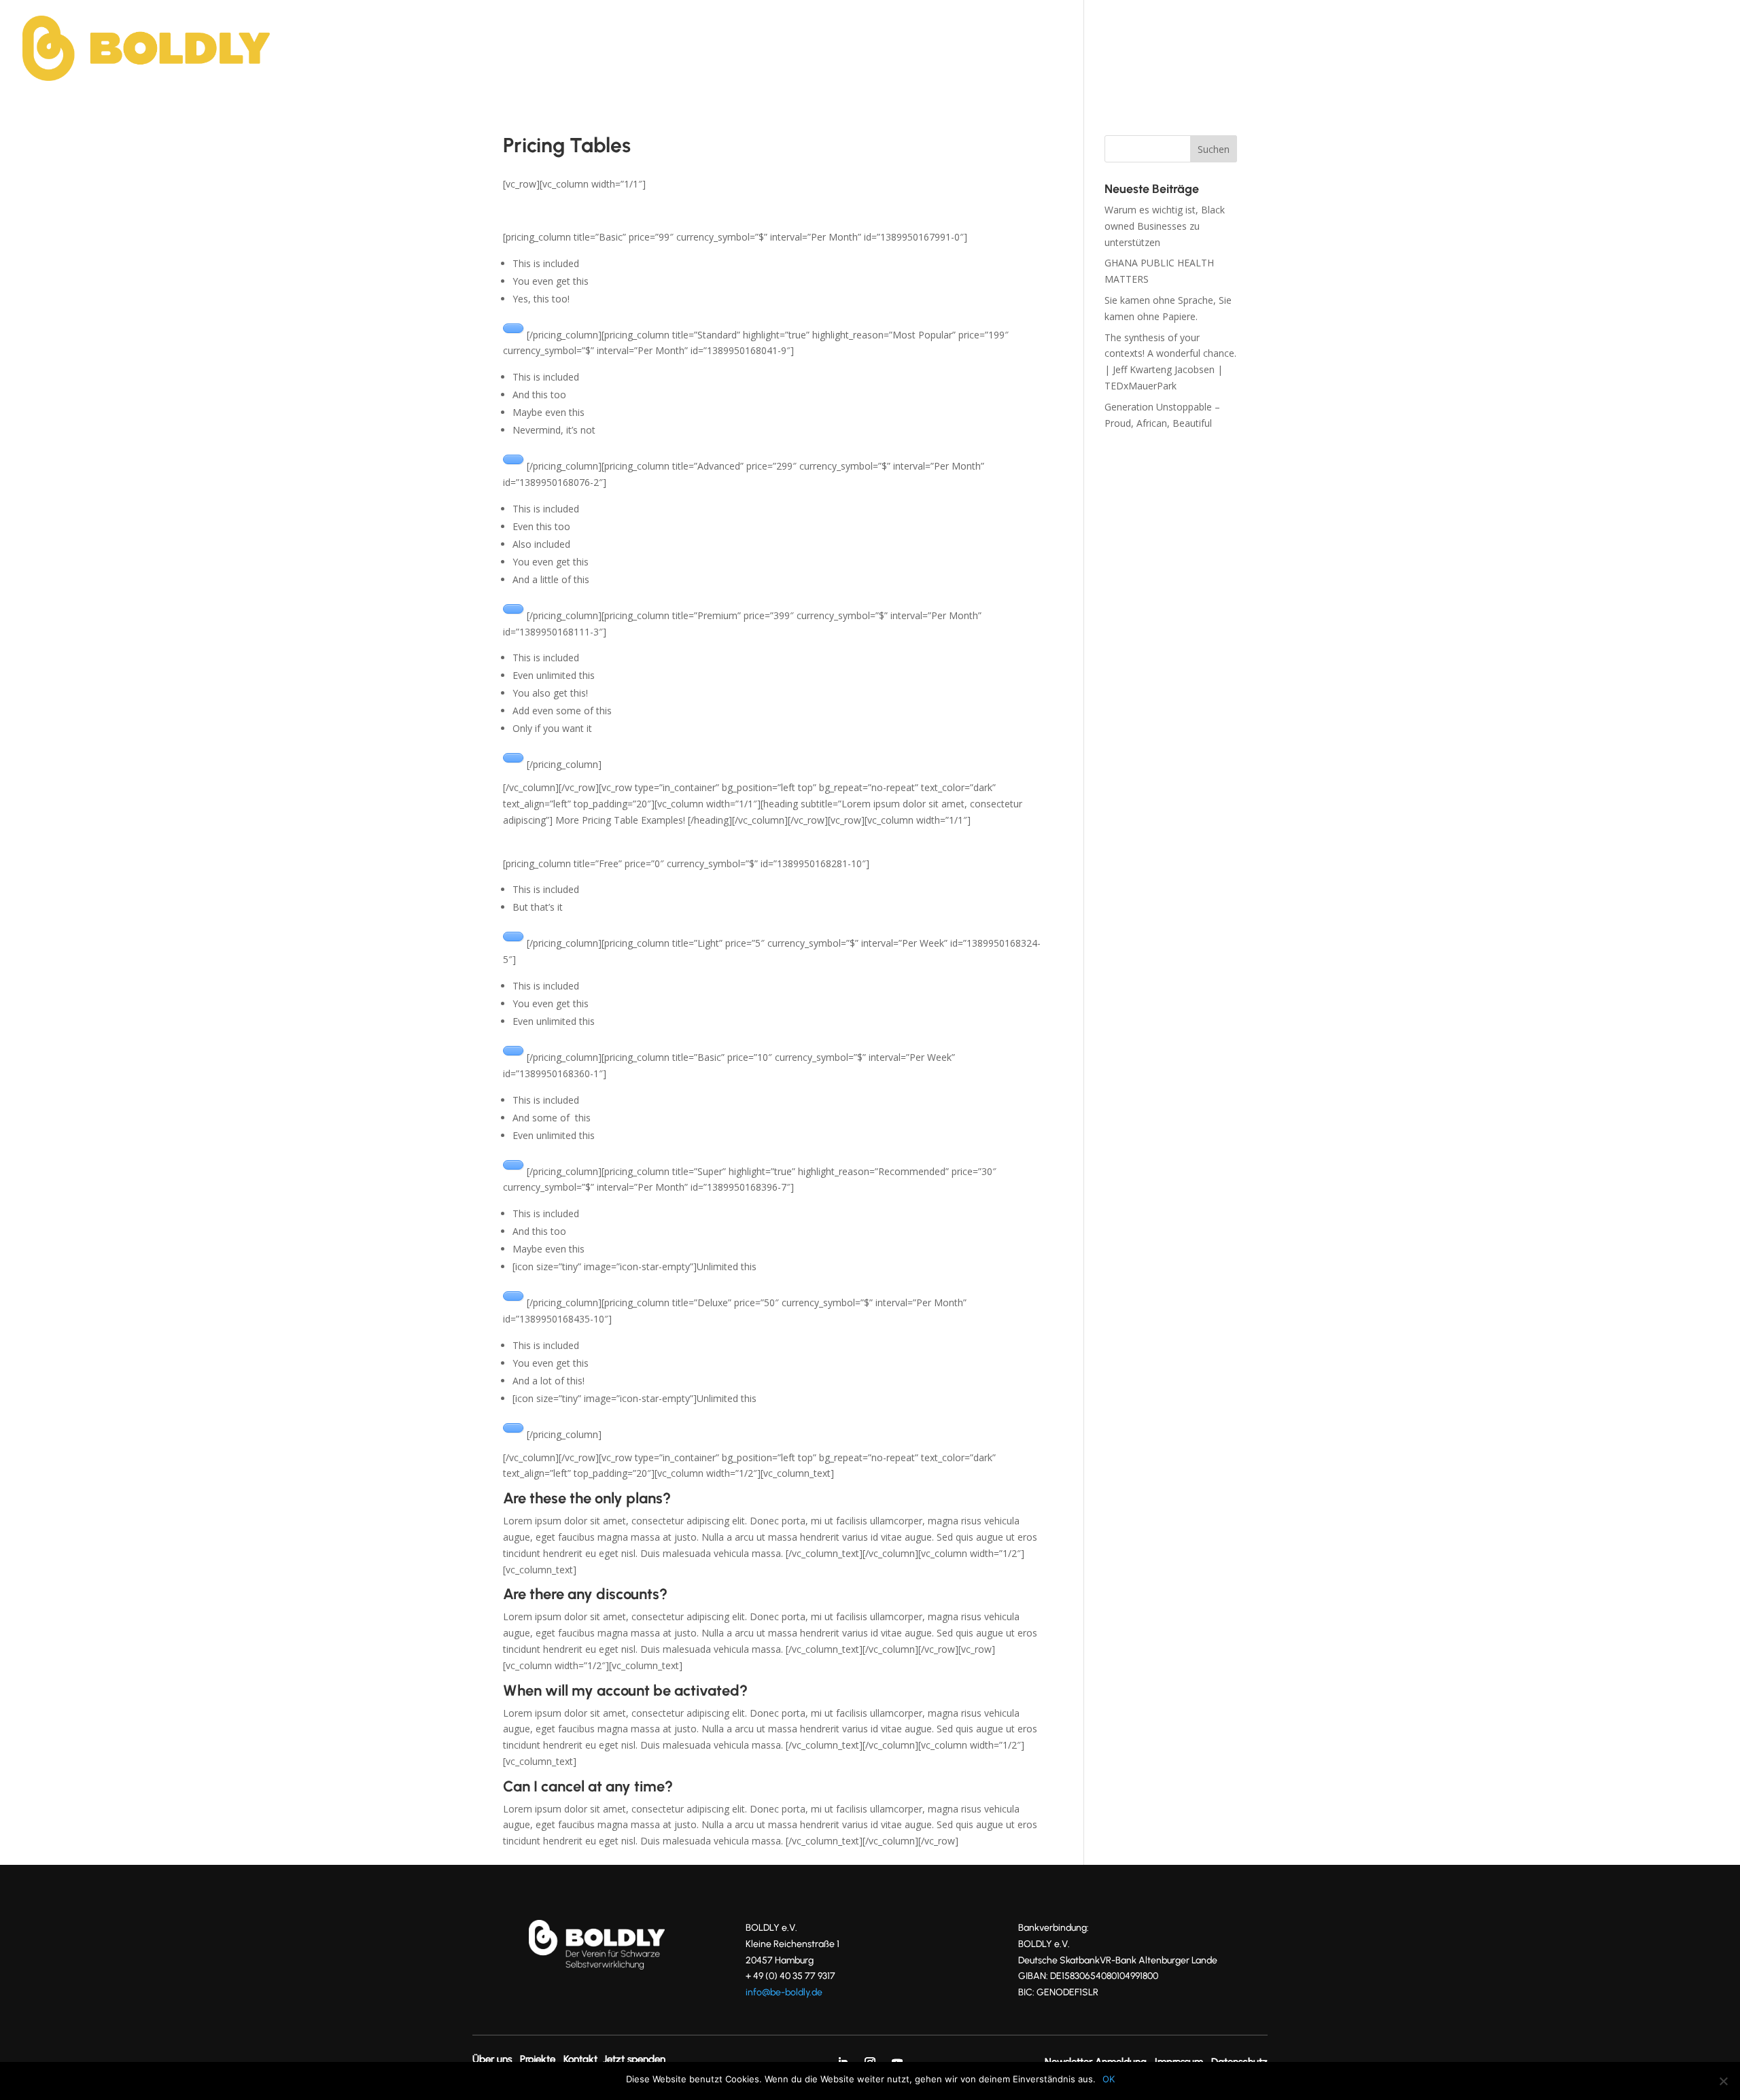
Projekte (1378, 50)
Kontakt (1444, 50)
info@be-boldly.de (784, 1992)
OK (1109, 2079)
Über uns (1308, 50)
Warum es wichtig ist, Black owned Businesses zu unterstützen (1165, 226)
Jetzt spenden (1527, 50)
